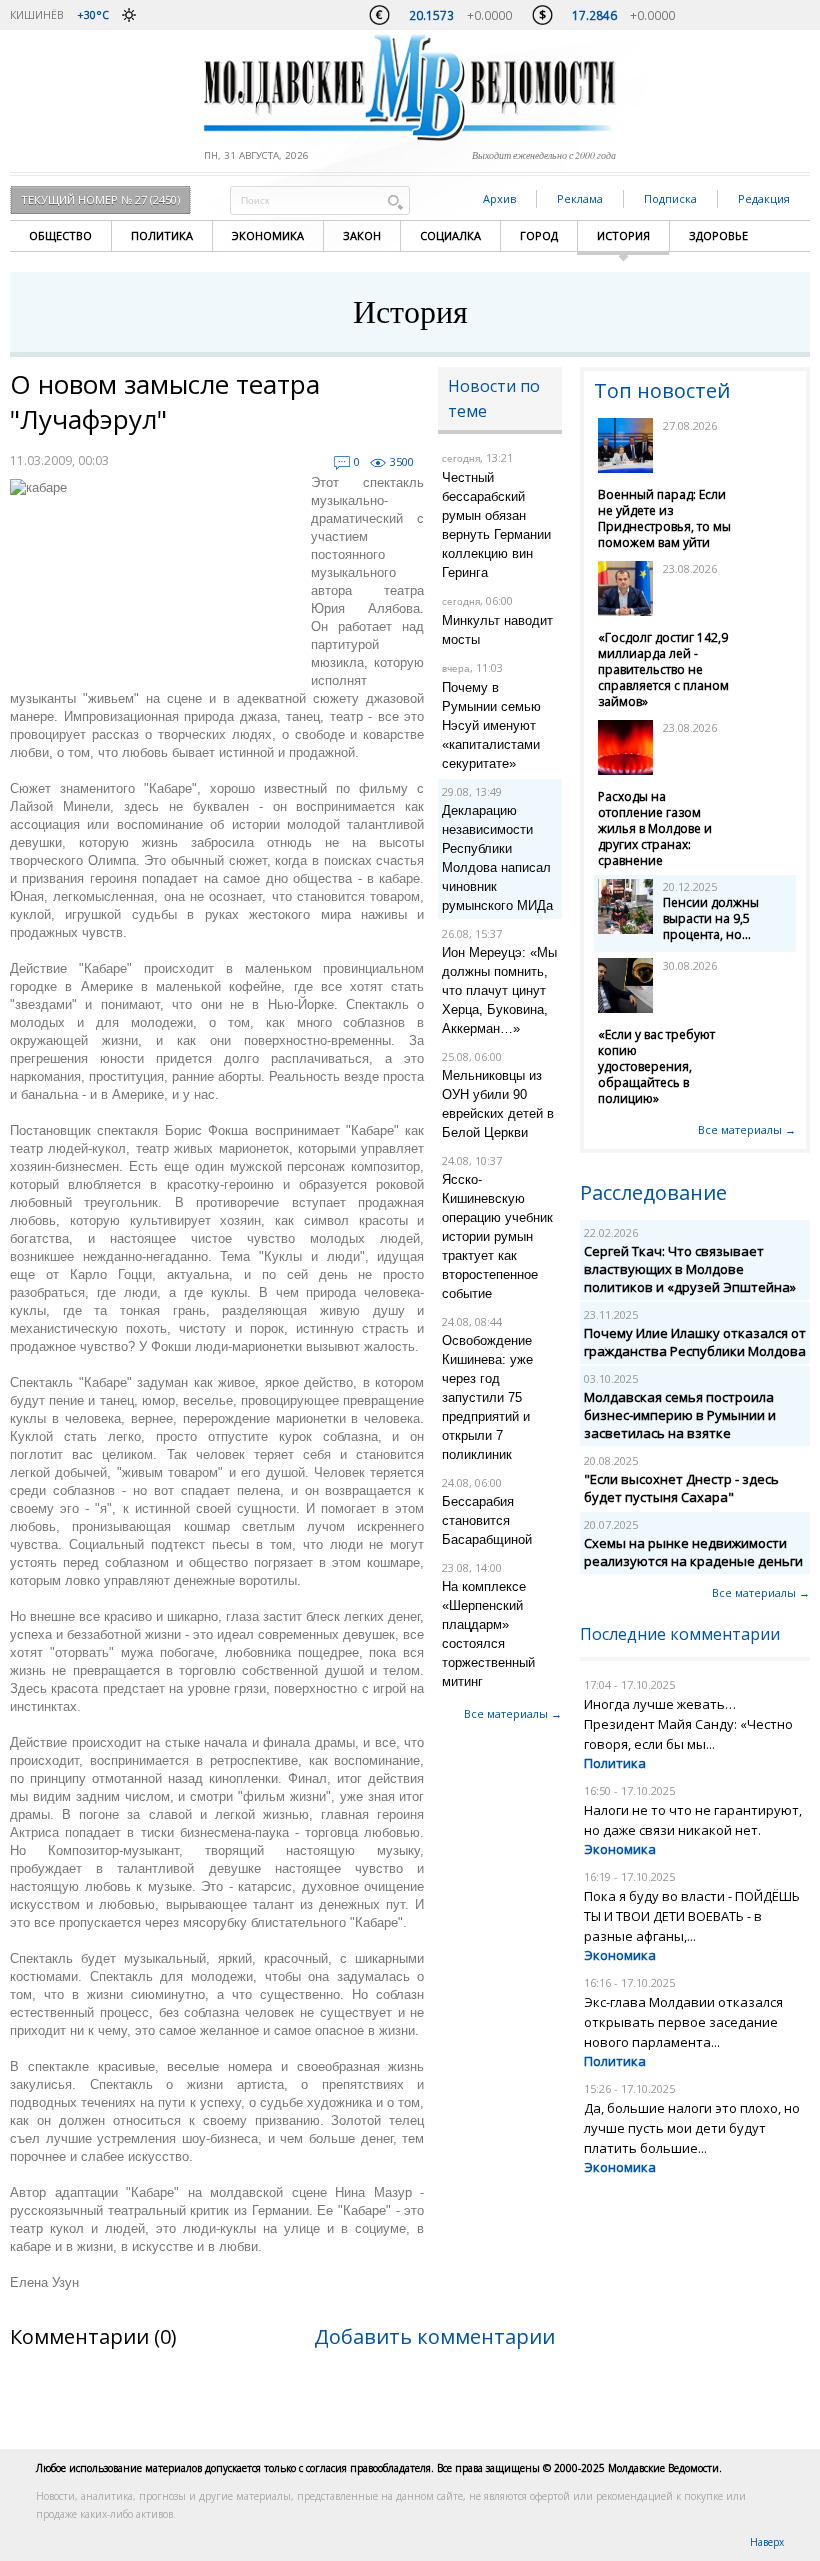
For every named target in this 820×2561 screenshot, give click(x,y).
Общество (60, 235)
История (623, 235)
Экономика (268, 235)
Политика (162, 235)
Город (539, 235)
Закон (362, 235)
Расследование (653, 1192)
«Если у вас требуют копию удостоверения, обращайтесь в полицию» (656, 1066)
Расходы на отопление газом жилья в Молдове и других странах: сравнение (655, 828)
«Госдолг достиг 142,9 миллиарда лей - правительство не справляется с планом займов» (663, 669)
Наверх (767, 2542)
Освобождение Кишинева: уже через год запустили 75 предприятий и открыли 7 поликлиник (487, 1397)
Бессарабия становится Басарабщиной (487, 1520)
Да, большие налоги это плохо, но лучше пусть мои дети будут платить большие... (692, 2128)
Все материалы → (513, 1713)
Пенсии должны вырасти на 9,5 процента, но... (711, 918)
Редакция (764, 198)
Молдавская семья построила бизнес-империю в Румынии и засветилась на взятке (680, 1415)
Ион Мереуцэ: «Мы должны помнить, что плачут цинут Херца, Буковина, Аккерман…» (499, 990)
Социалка (450, 235)
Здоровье (718, 235)
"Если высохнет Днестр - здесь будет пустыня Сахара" (681, 1488)
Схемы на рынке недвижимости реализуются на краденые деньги (693, 1552)
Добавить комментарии (434, 2336)
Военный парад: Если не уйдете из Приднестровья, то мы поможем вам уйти (664, 518)
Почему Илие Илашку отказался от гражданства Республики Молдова (695, 1342)
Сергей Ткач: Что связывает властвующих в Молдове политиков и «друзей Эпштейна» (690, 1269)
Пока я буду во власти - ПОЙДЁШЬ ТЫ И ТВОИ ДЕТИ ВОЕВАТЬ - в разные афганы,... (692, 1916)
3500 (402, 461)
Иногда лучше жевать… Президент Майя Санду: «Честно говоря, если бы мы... (688, 1724)
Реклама (580, 198)
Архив (499, 198)
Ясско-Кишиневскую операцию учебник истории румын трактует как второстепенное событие (497, 1236)
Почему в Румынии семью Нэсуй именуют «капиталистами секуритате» (491, 725)
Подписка (670, 198)
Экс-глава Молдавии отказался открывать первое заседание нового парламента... (683, 2022)
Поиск (395, 201)
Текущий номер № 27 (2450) (100, 199)
